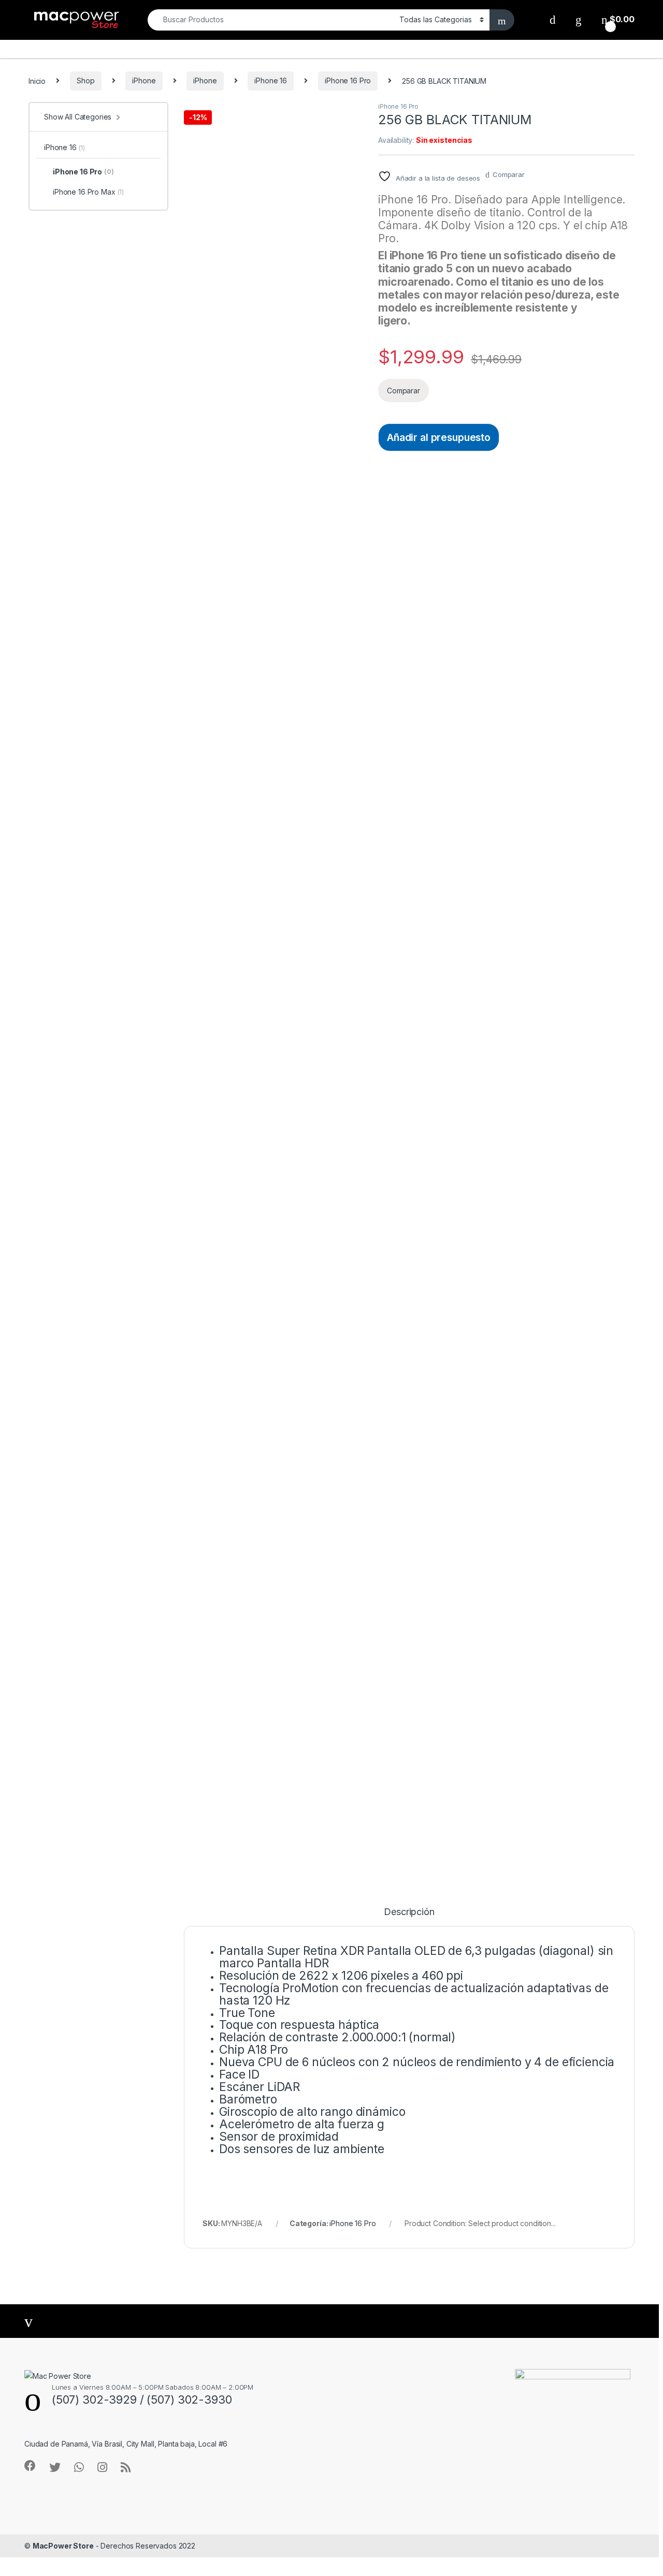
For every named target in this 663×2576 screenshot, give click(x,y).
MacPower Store (63, 2546)
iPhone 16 (271, 80)
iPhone (144, 80)
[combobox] (271, 20)
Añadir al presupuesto (439, 437)
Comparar (509, 174)
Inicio (37, 80)
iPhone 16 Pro (348, 80)
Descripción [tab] (409, 1912)
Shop (85, 80)
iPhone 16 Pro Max (88, 192)
